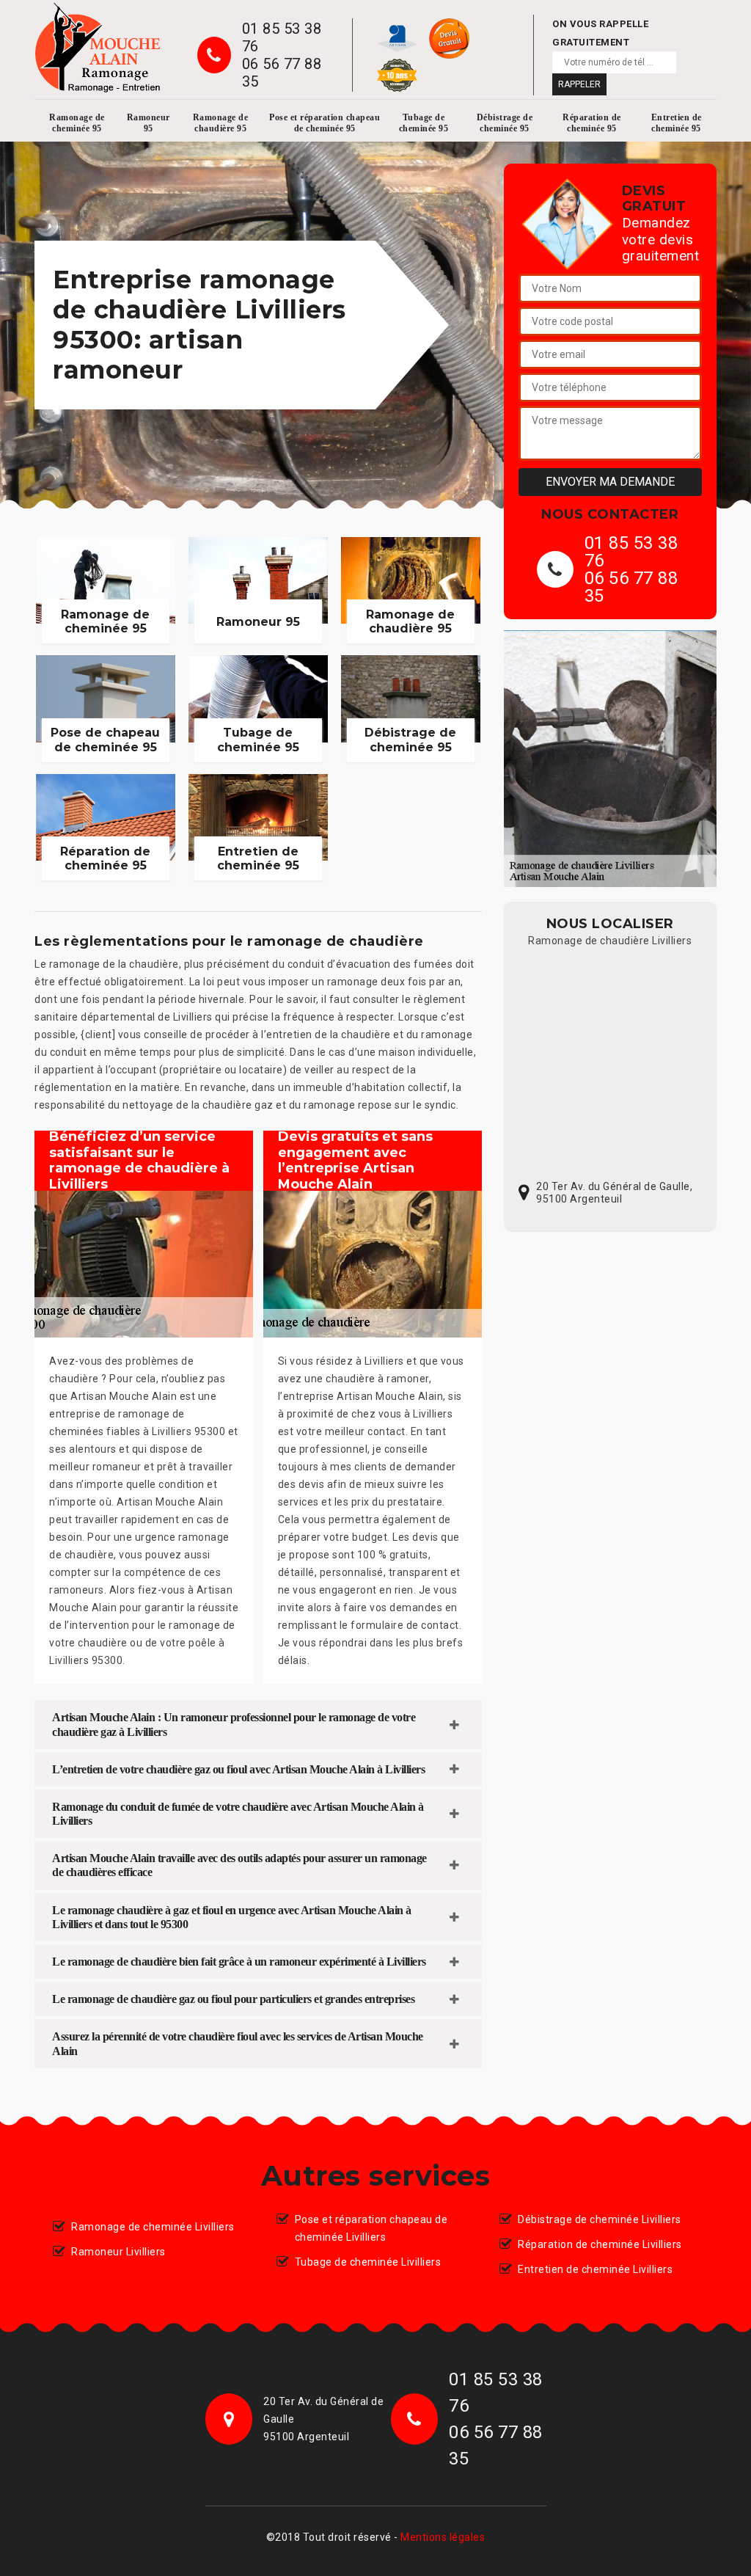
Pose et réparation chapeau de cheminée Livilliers (371, 2228)
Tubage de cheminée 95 (424, 123)
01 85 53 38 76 (282, 37)
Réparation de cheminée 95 (592, 123)
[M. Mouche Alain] (98, 48)
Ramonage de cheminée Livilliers (153, 2227)
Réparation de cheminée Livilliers (600, 2244)
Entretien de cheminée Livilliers (595, 2269)
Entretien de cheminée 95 (677, 123)
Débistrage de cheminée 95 (505, 123)
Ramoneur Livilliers (118, 2252)
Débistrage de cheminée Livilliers (600, 2219)
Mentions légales (443, 2537)
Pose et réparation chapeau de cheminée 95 (325, 123)
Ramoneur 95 (149, 123)
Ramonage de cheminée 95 (77, 123)
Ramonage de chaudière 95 (221, 123)
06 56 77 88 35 (282, 73)
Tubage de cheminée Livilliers (368, 2262)
